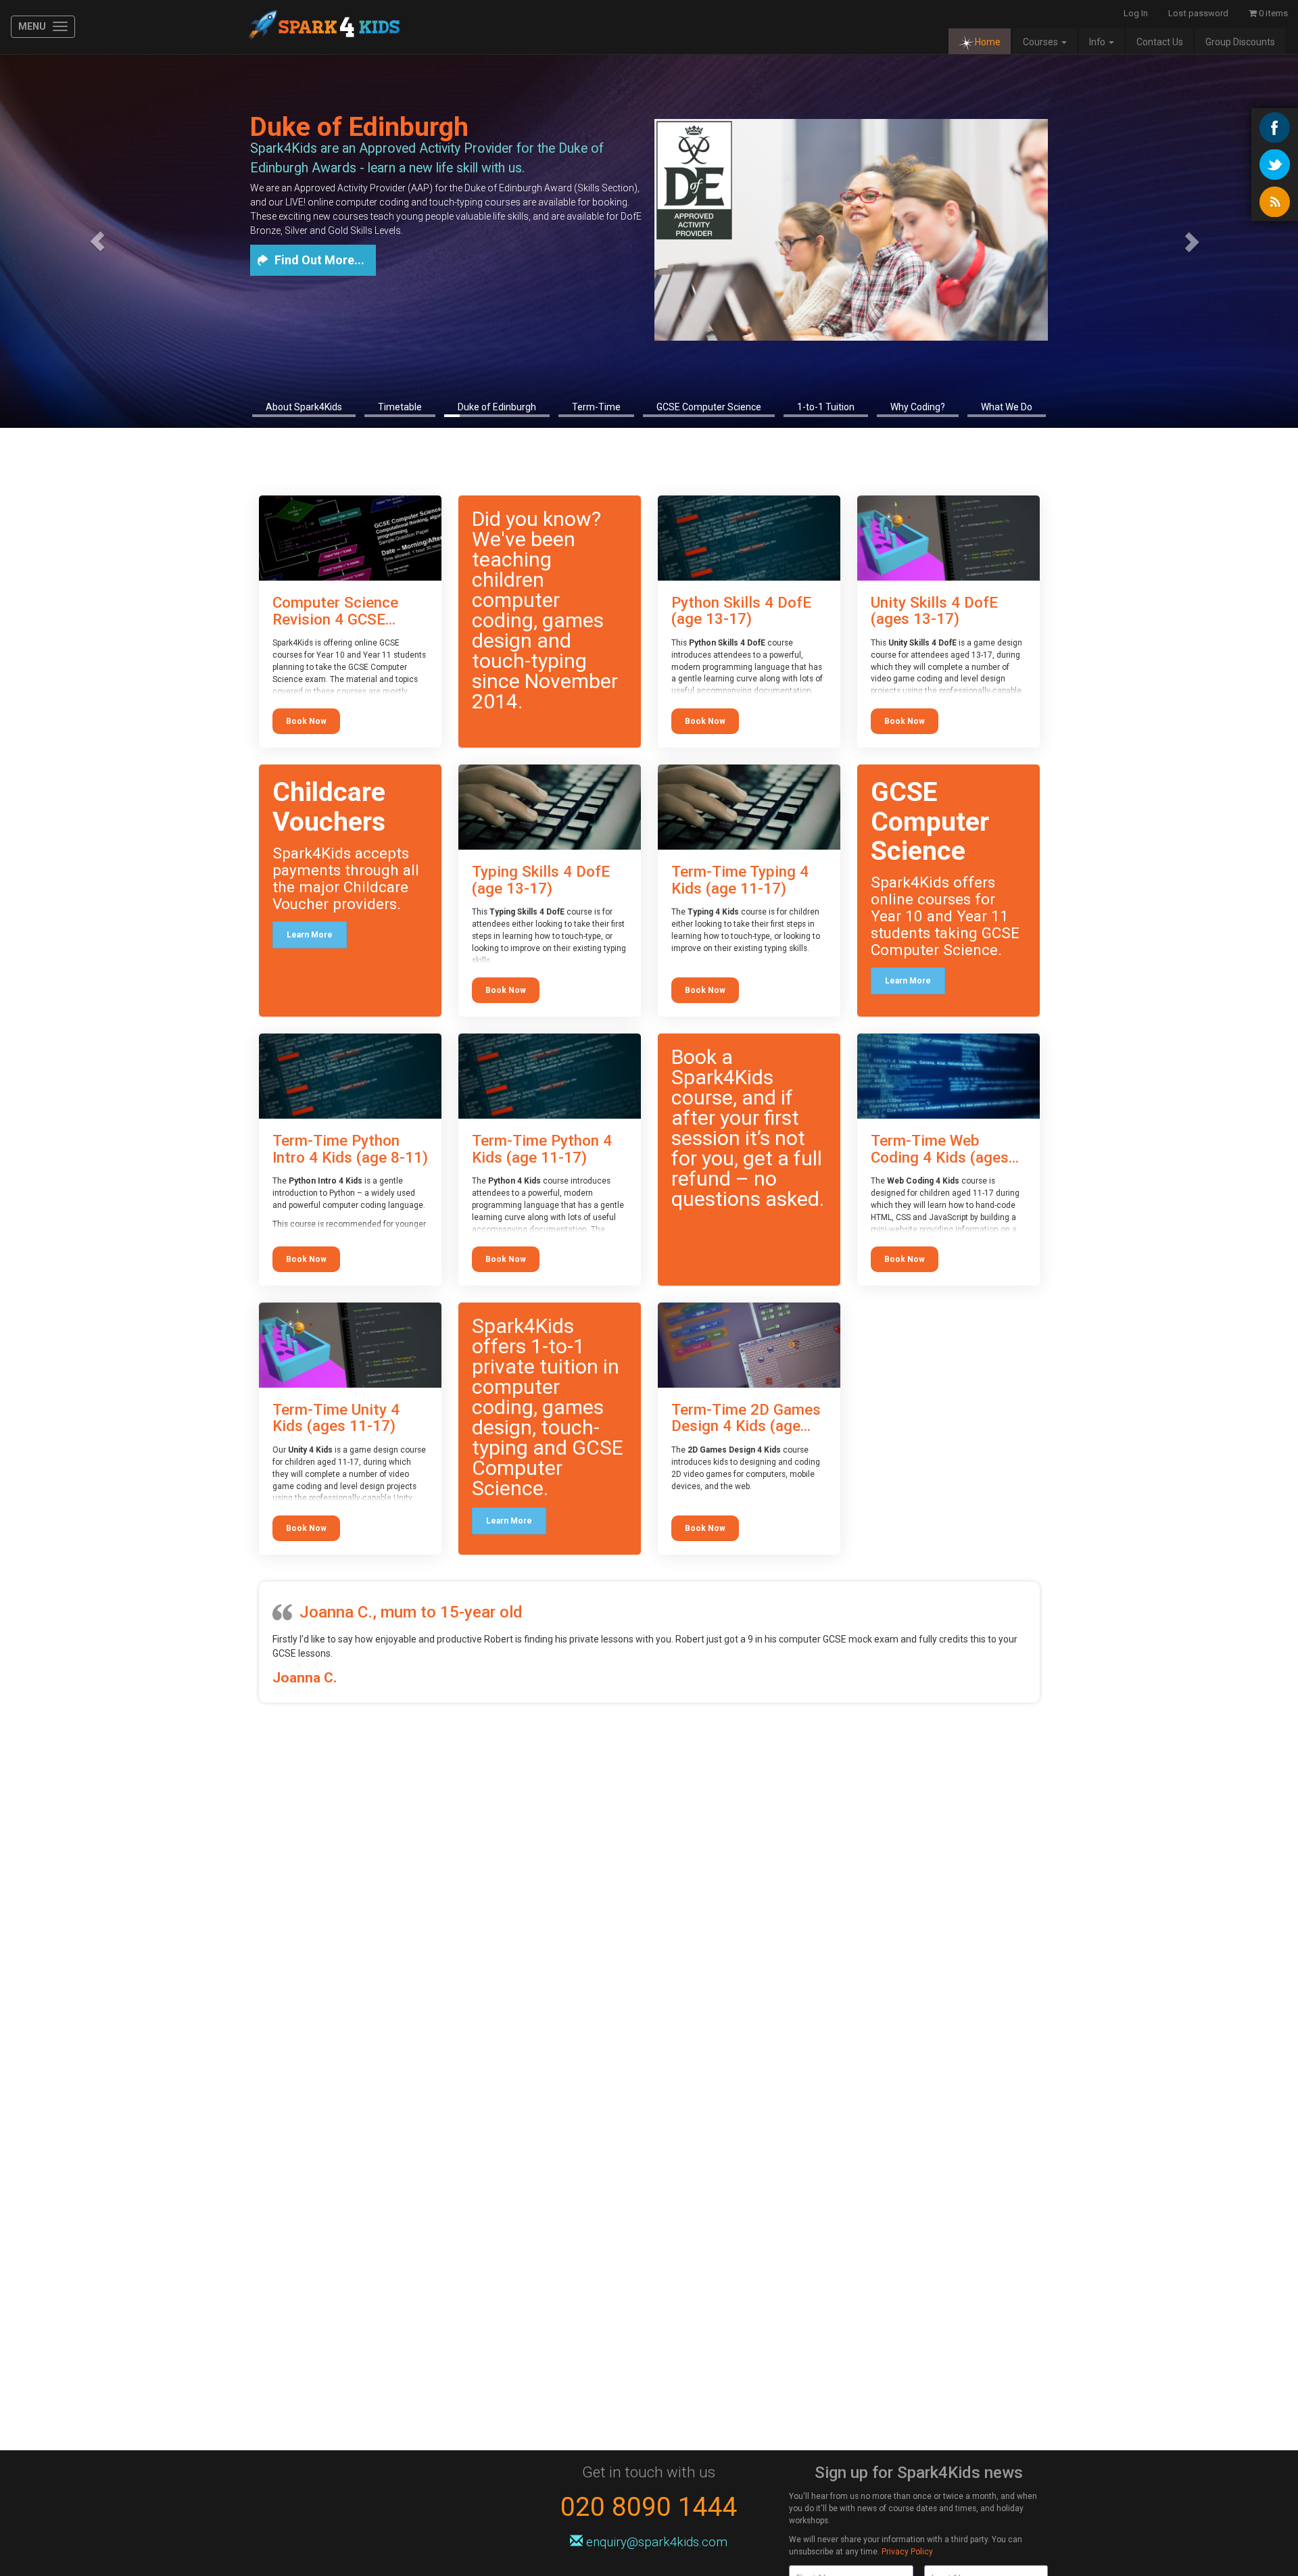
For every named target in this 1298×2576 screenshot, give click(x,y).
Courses (1041, 42)
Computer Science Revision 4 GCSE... (335, 611)
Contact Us (1160, 42)
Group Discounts (1240, 42)
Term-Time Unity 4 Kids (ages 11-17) (336, 1418)
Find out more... (319, 260)
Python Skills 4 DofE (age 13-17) (741, 611)
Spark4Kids (323, 27)
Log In (1136, 13)
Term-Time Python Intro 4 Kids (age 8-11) (350, 1149)
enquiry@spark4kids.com (657, 2542)
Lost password (1198, 13)
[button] (97, 241)
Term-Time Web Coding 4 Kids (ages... (945, 1149)
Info (1098, 42)
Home (988, 42)
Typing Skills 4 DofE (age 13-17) (541, 880)
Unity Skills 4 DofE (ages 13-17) (934, 611)
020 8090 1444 (649, 2507)
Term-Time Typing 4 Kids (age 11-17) (740, 880)
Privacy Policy (907, 2552)
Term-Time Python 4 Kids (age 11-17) (542, 1149)
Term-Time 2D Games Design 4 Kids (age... (746, 1418)
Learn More (310, 935)
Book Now (306, 721)
